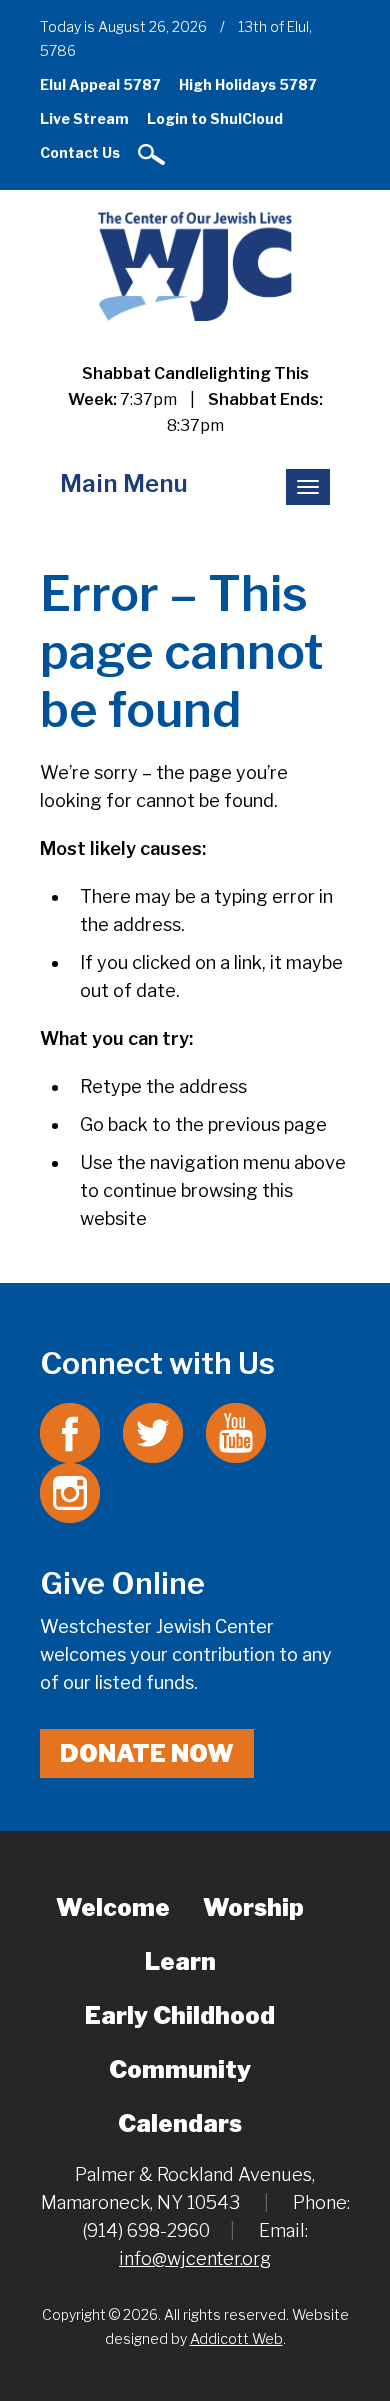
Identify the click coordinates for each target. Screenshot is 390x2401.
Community (180, 2069)
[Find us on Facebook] (70, 1431)
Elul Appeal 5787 (100, 84)
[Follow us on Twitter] (153, 1431)
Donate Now (147, 1753)
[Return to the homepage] (194, 265)
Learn (180, 1961)
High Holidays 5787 (248, 84)
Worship (253, 1907)
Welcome (113, 1907)
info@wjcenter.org (195, 2258)
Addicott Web (236, 2338)
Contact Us (80, 152)
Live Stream (84, 118)
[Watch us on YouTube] (236, 1431)
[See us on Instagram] (70, 1491)
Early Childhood (180, 2015)
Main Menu (124, 483)
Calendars (180, 2123)
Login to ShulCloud (215, 118)
